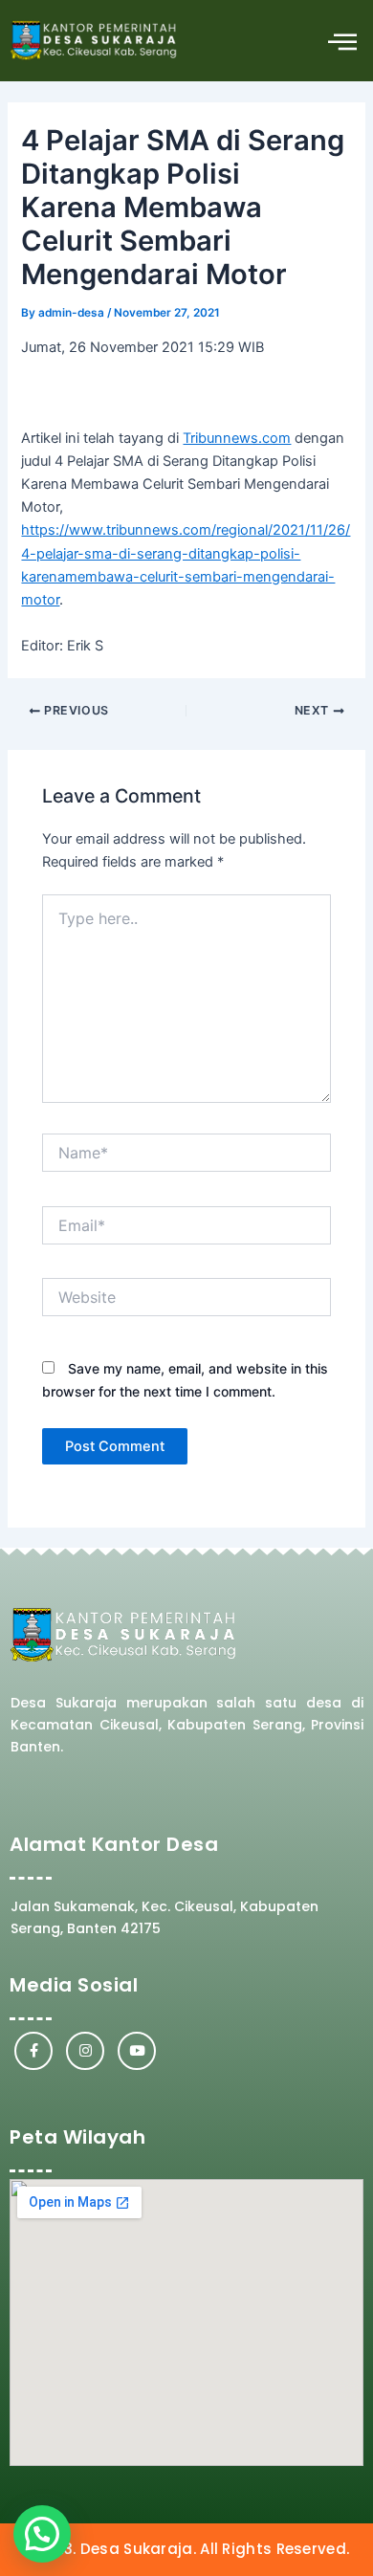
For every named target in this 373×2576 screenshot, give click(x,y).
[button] (342, 41)
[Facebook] (33, 2051)
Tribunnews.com (237, 438)
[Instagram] (85, 2051)
